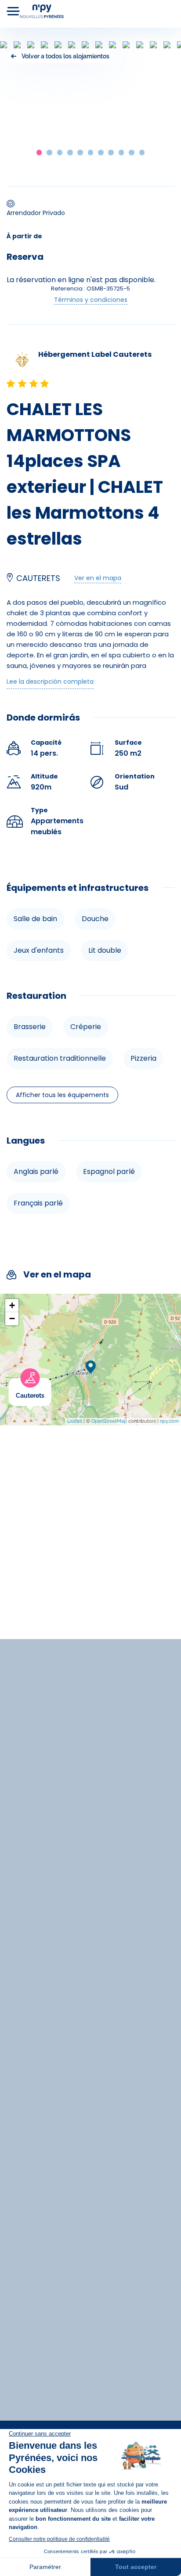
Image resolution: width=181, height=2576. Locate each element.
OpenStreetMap (109, 1421)
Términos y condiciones (91, 300)
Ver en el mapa (98, 578)
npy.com (169, 1421)
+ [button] (12, 1305)
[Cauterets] (51, 1383)
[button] (39, 152)
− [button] (12, 1318)
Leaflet (75, 1421)
